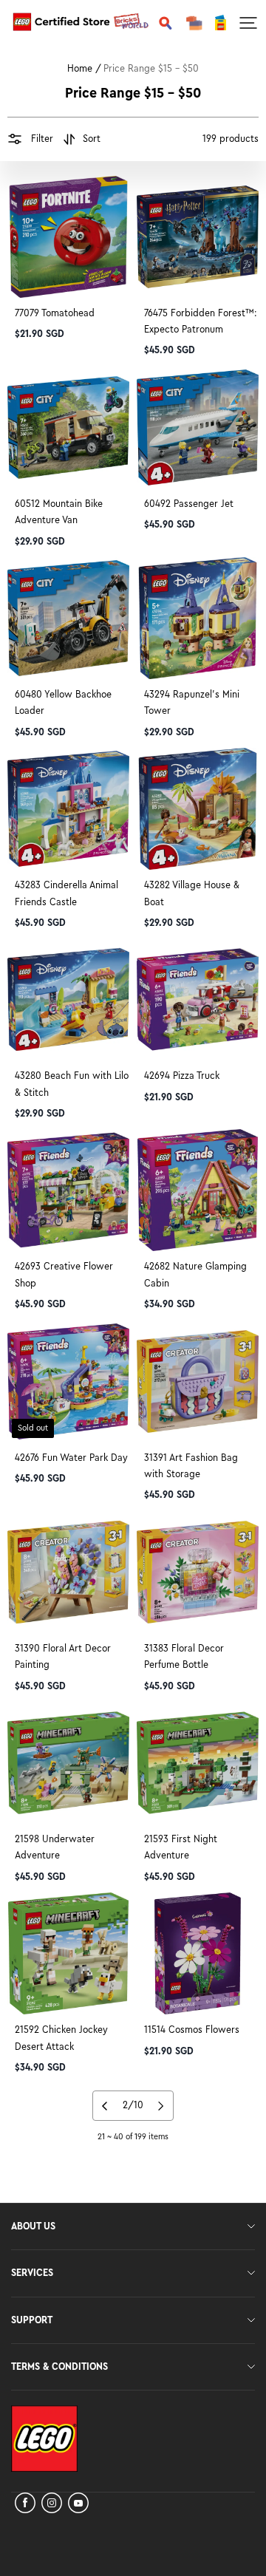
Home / (84, 69)
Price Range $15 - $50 (151, 69)
